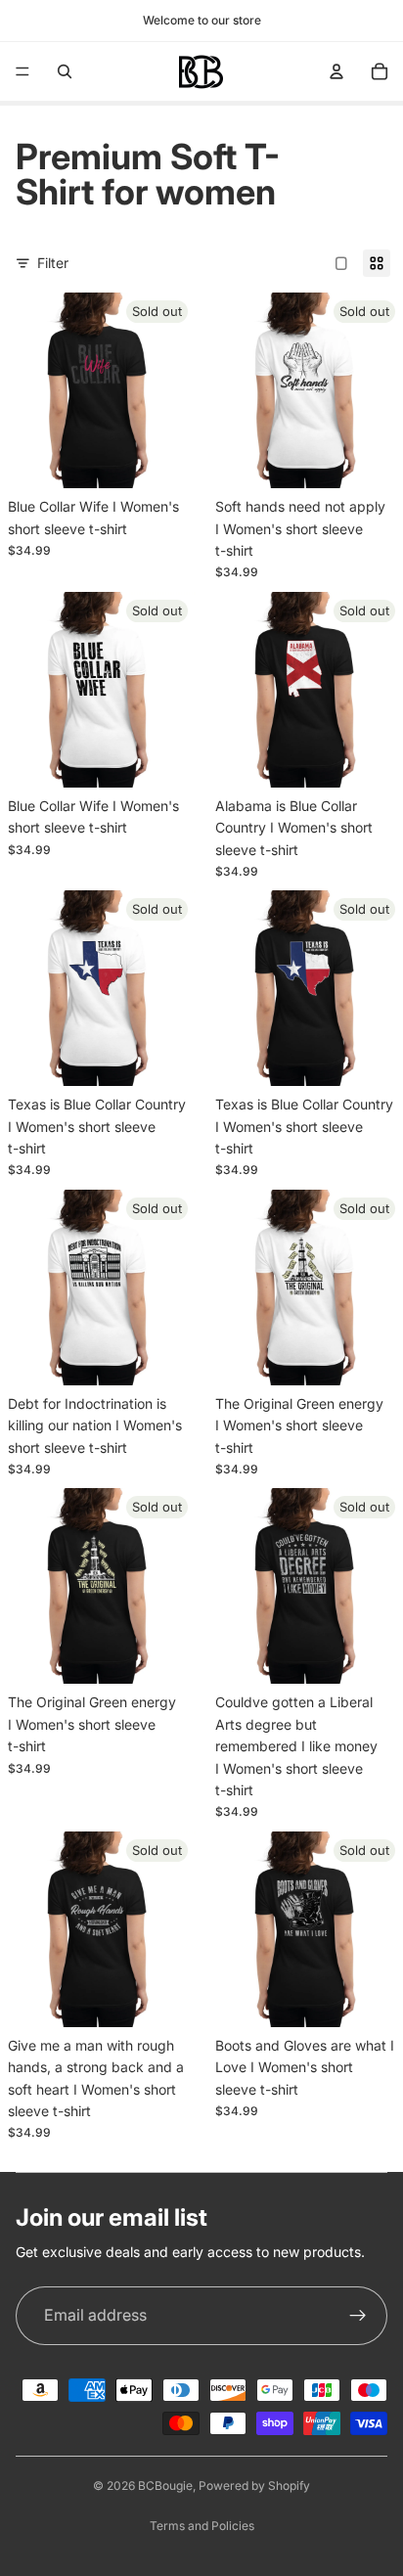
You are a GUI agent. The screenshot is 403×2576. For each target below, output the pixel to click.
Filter (53, 263)
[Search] (65, 71)
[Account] (336, 71)
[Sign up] (358, 2316)
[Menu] (22, 71)
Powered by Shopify (254, 2486)
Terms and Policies (202, 2526)
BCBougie (165, 2486)
